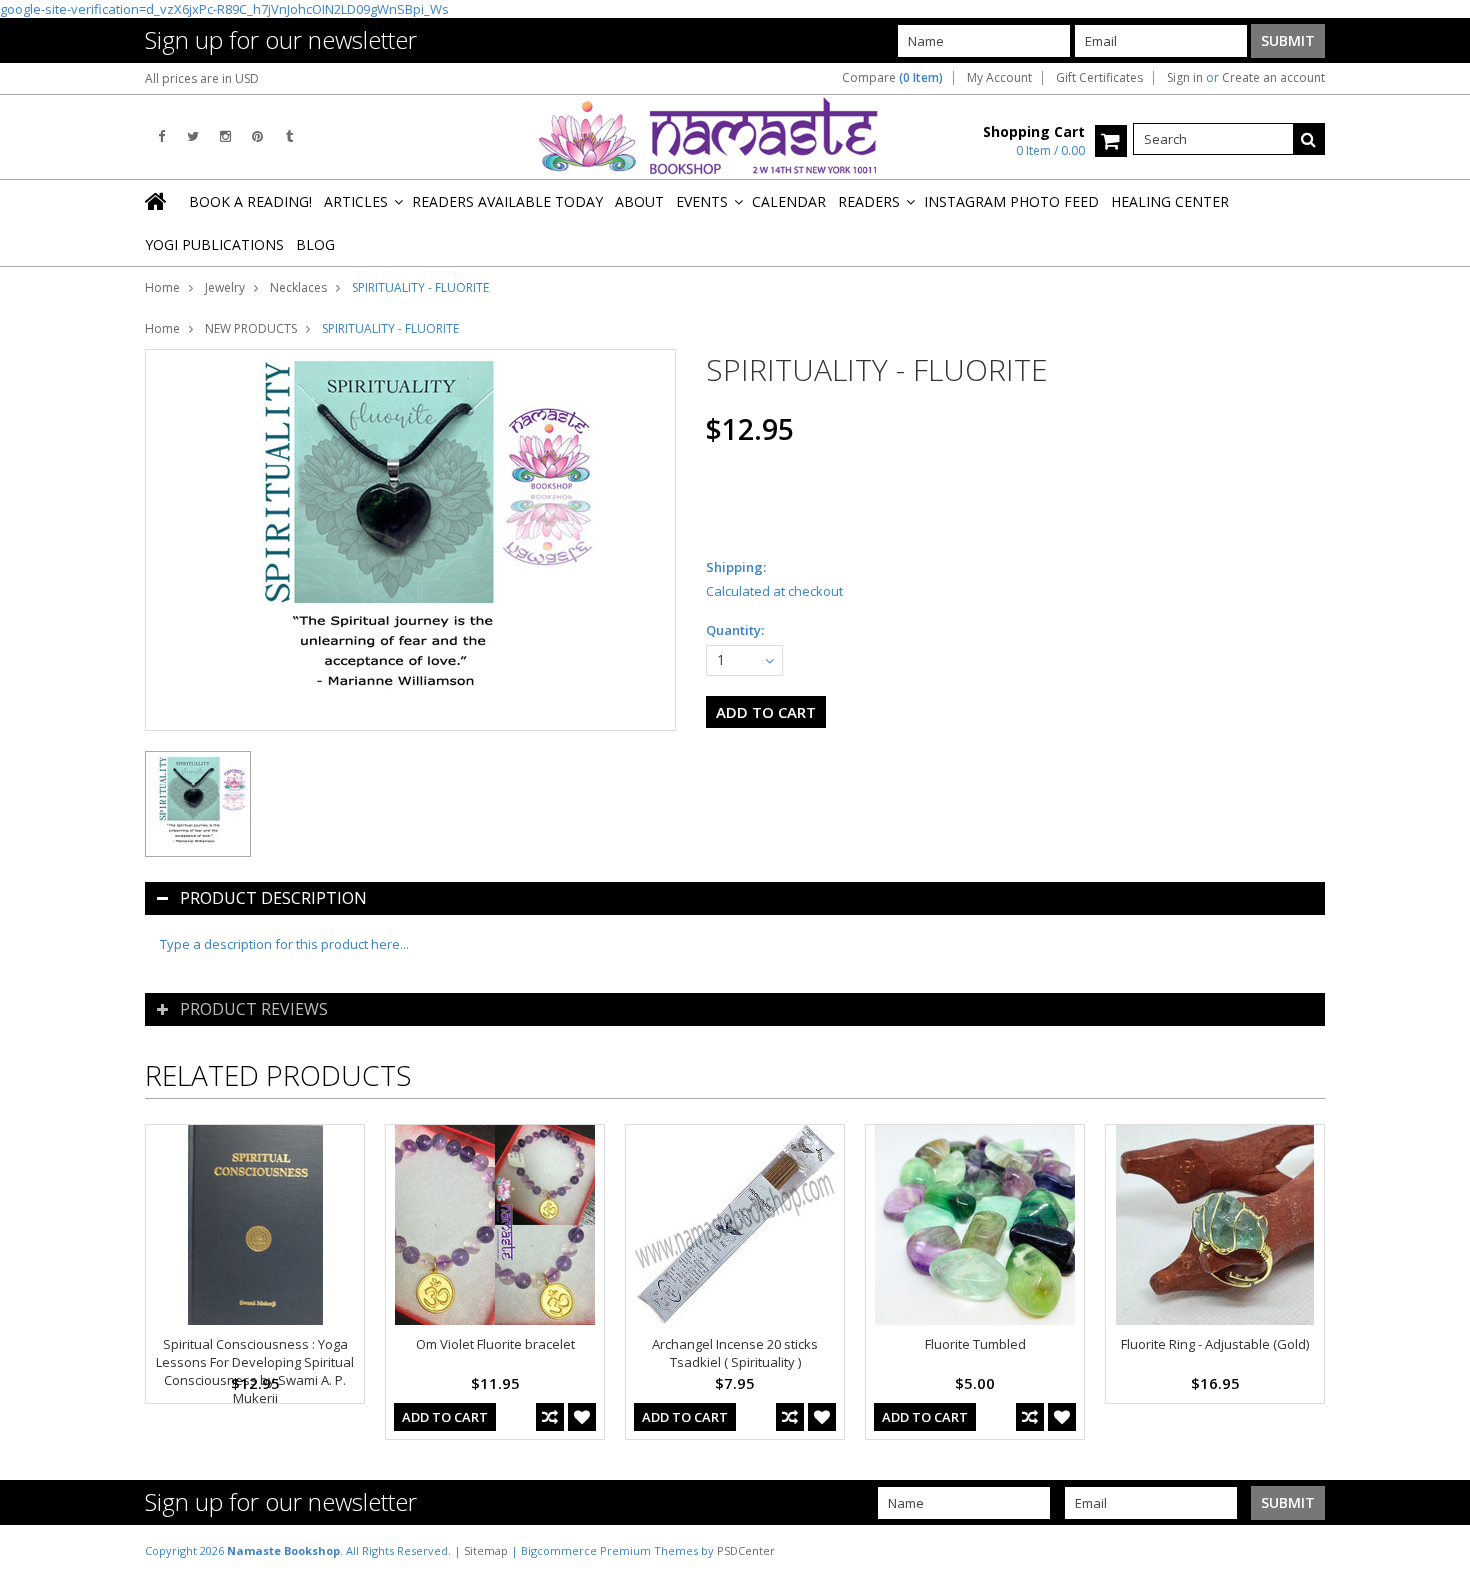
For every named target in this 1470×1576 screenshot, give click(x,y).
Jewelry (225, 287)
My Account (999, 78)
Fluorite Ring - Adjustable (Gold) (1215, 1344)
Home (162, 287)
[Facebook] (161, 136)
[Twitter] (193, 136)
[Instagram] (225, 136)
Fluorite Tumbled (975, 1344)
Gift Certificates (1099, 78)
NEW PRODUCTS (251, 328)
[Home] (157, 201)
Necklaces (298, 287)
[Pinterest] (257, 136)
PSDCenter (746, 1550)
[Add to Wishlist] (582, 1417)
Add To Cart (445, 1417)
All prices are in (202, 78)
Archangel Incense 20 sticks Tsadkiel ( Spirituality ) (735, 1353)
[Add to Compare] (550, 1417)
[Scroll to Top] (1440, 1550)
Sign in (1185, 78)
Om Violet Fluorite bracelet (495, 1344)
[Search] (1309, 139)
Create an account (1273, 78)
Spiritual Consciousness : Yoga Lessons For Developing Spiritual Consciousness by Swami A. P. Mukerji (255, 1371)
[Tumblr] (289, 136)
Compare (892, 78)
